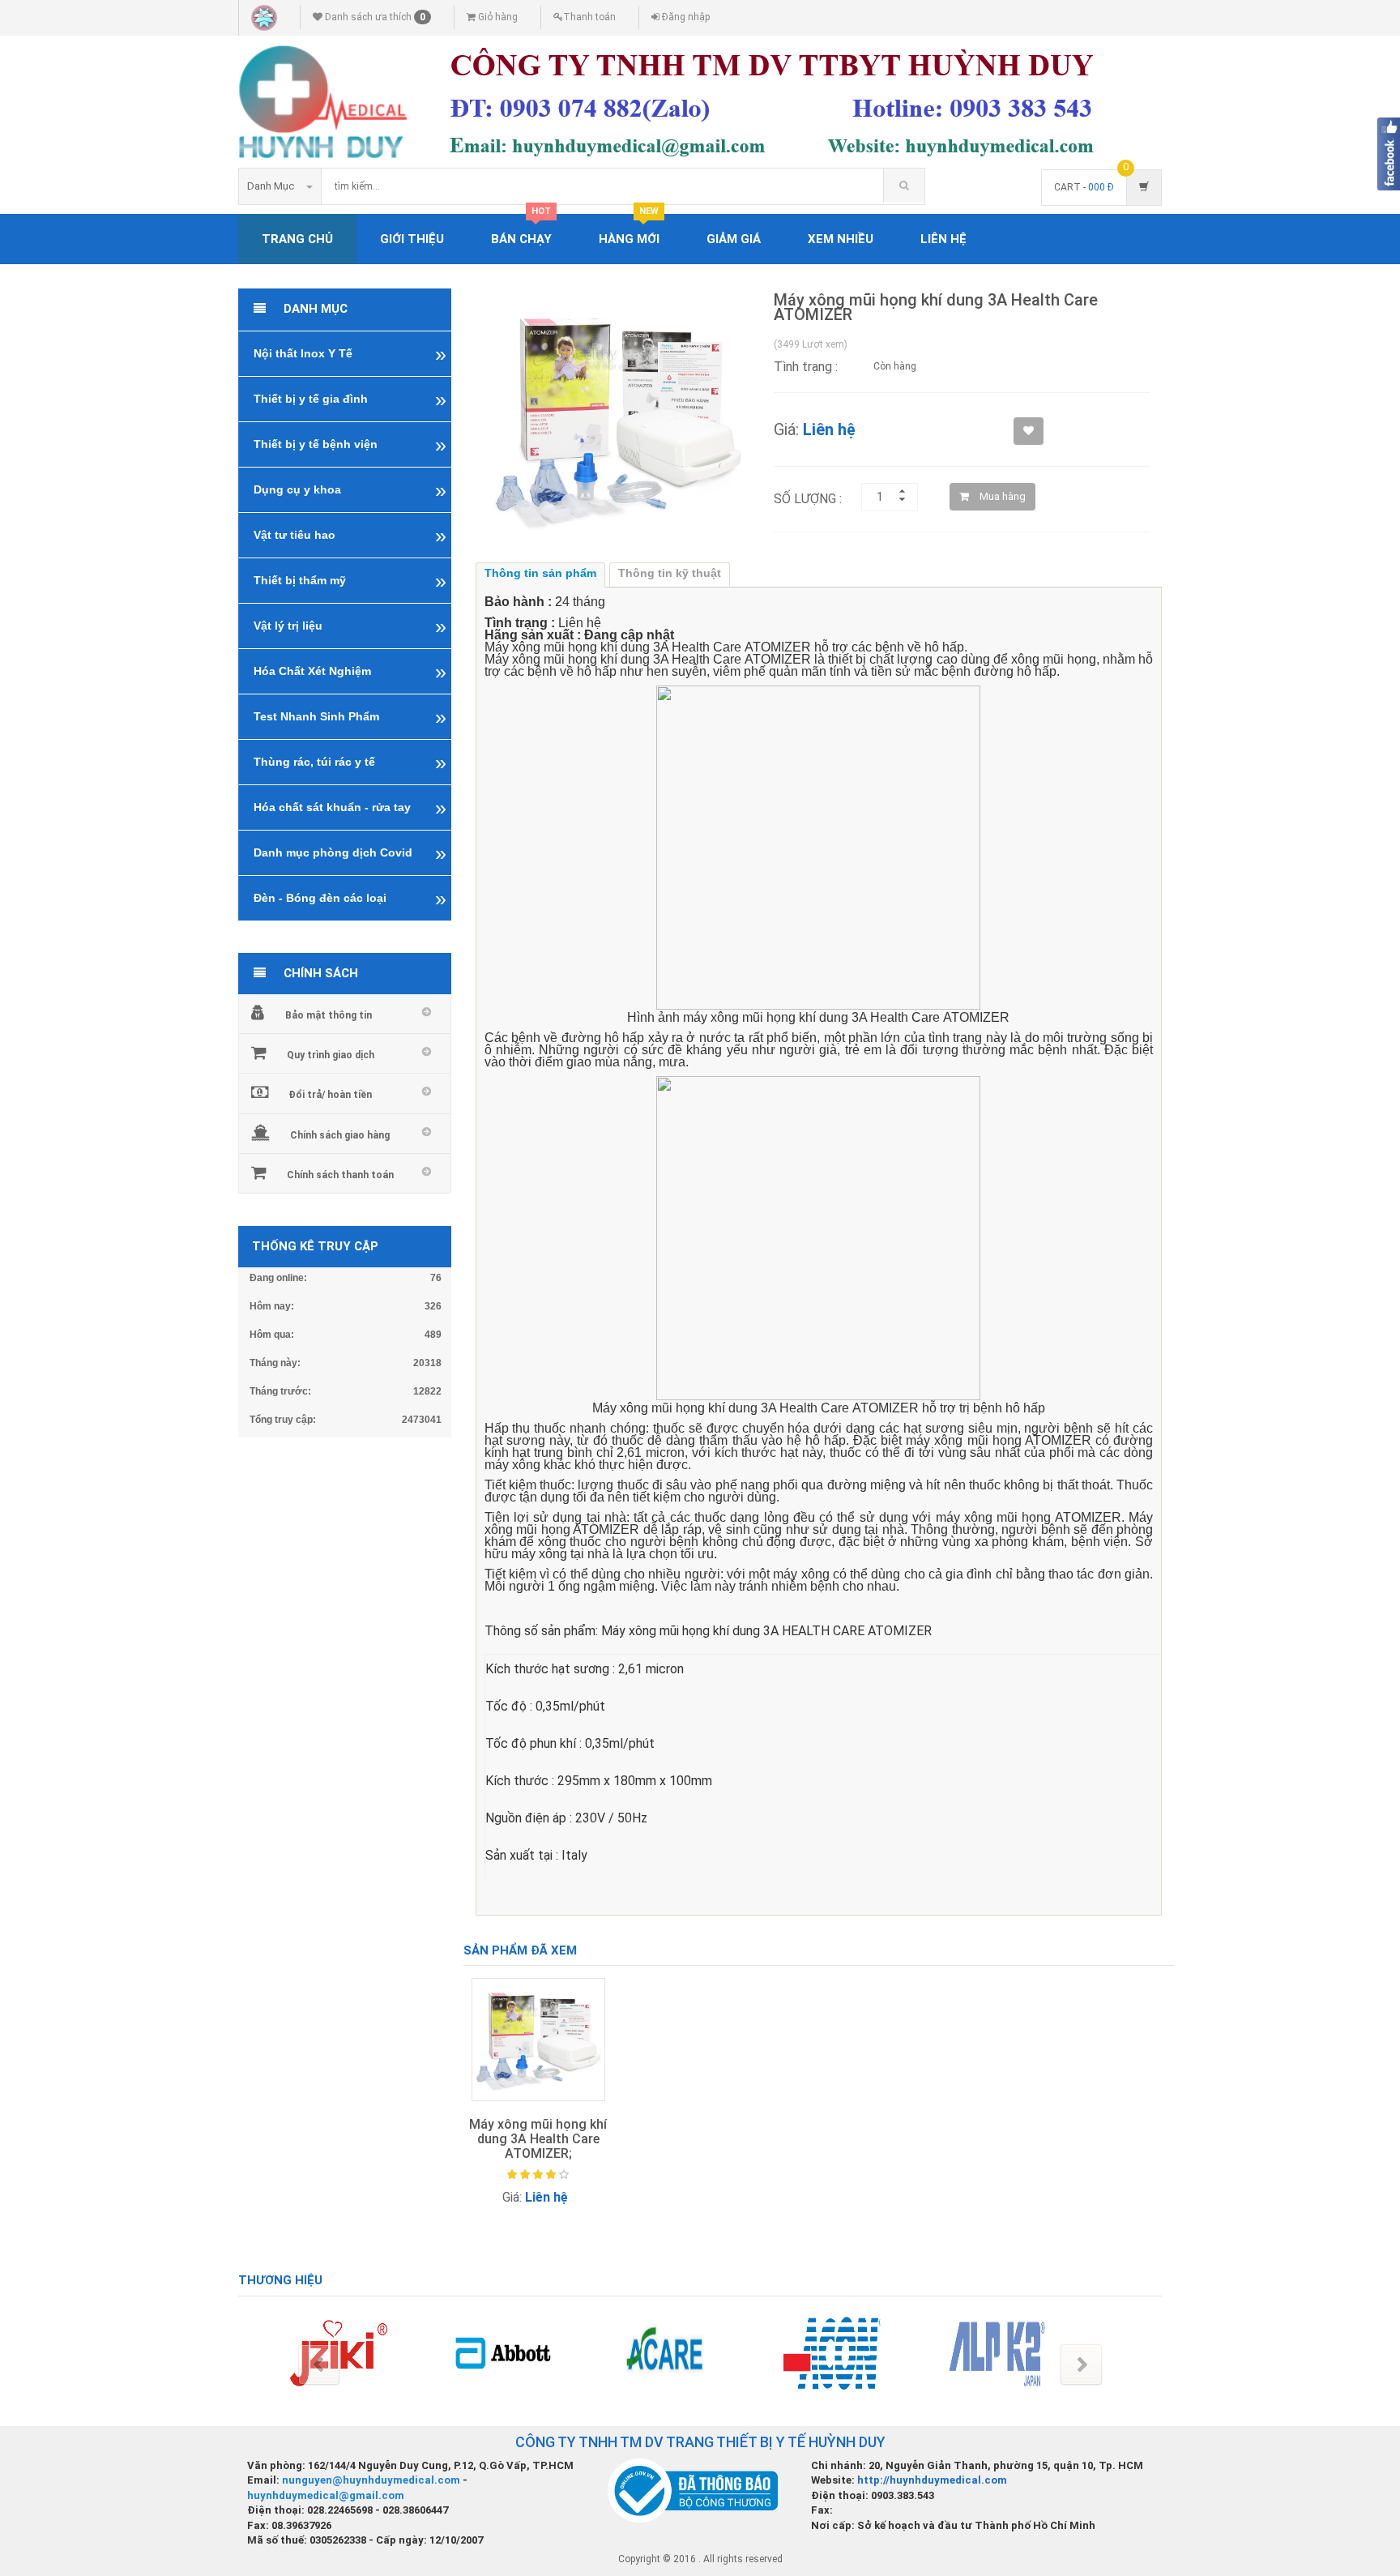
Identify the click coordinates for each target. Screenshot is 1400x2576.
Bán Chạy (521, 230)
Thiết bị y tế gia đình (311, 399)
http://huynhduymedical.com (932, 2480)
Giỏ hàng (497, 17)
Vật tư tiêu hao (295, 535)
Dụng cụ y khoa (297, 489)
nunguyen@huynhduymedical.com (372, 2480)
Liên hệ (943, 239)
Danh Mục (271, 186)
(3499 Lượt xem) (811, 344)
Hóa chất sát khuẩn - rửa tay (332, 807)
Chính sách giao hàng (340, 1135)
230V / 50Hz (611, 1818)
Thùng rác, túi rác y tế (314, 762)
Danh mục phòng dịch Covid (333, 852)
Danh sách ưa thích (374, 17)
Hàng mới (629, 230)
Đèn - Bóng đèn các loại (320, 898)
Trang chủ (297, 239)
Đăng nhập (685, 17)
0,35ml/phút (570, 1706)
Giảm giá (734, 239)
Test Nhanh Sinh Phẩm (316, 716)
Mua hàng (1001, 496)
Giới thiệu (412, 239)
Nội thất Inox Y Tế (303, 353)
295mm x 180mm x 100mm (635, 1781)
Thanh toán (589, 17)
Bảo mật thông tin (329, 1015)
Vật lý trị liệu (288, 626)
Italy (574, 1855)
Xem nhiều (841, 239)
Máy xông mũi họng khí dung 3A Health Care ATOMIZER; (538, 2138)
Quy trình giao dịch (331, 1055)
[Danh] (586, 2228)
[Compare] (492, 2258)
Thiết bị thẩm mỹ (300, 580)
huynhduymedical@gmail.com (326, 2495)
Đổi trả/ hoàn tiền (330, 1095)
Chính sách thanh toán (340, 1175)
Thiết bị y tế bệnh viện (316, 444)
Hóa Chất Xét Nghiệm (312, 671)
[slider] (538, 2175)
